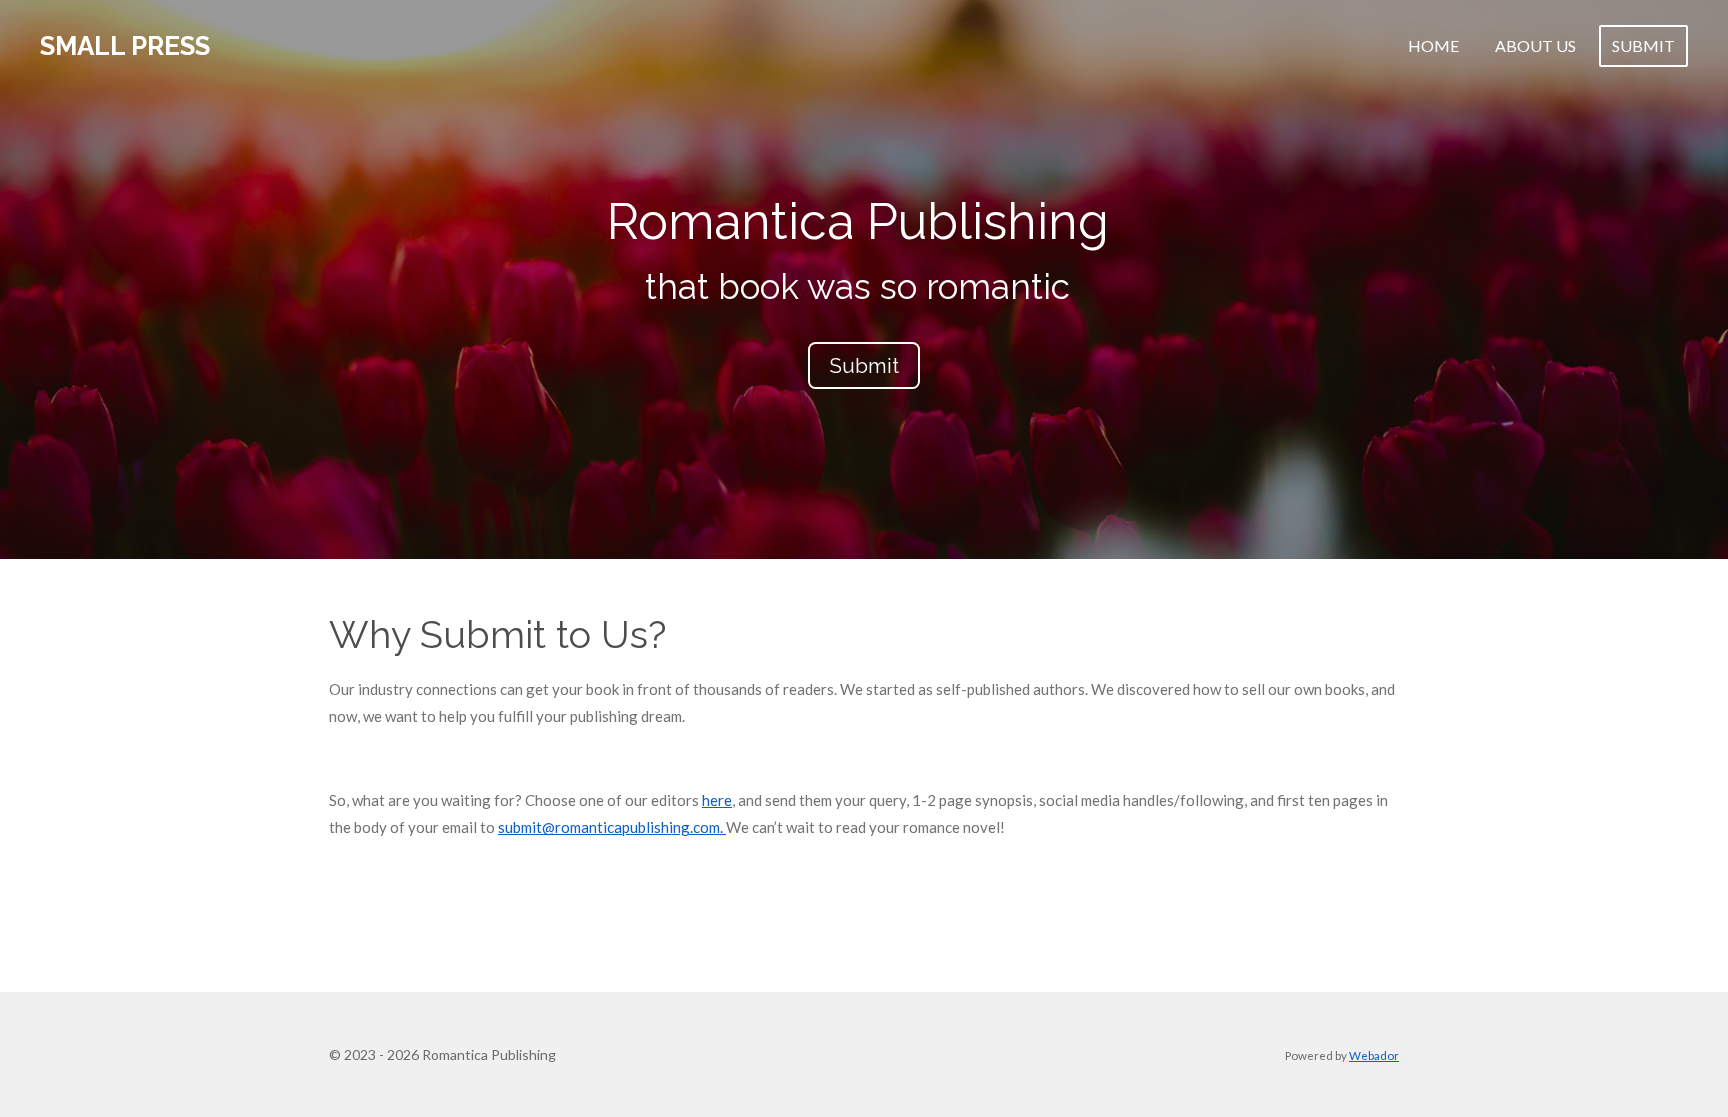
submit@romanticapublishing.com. (612, 827)
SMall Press (125, 46)
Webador (1374, 1055)
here (717, 800)
